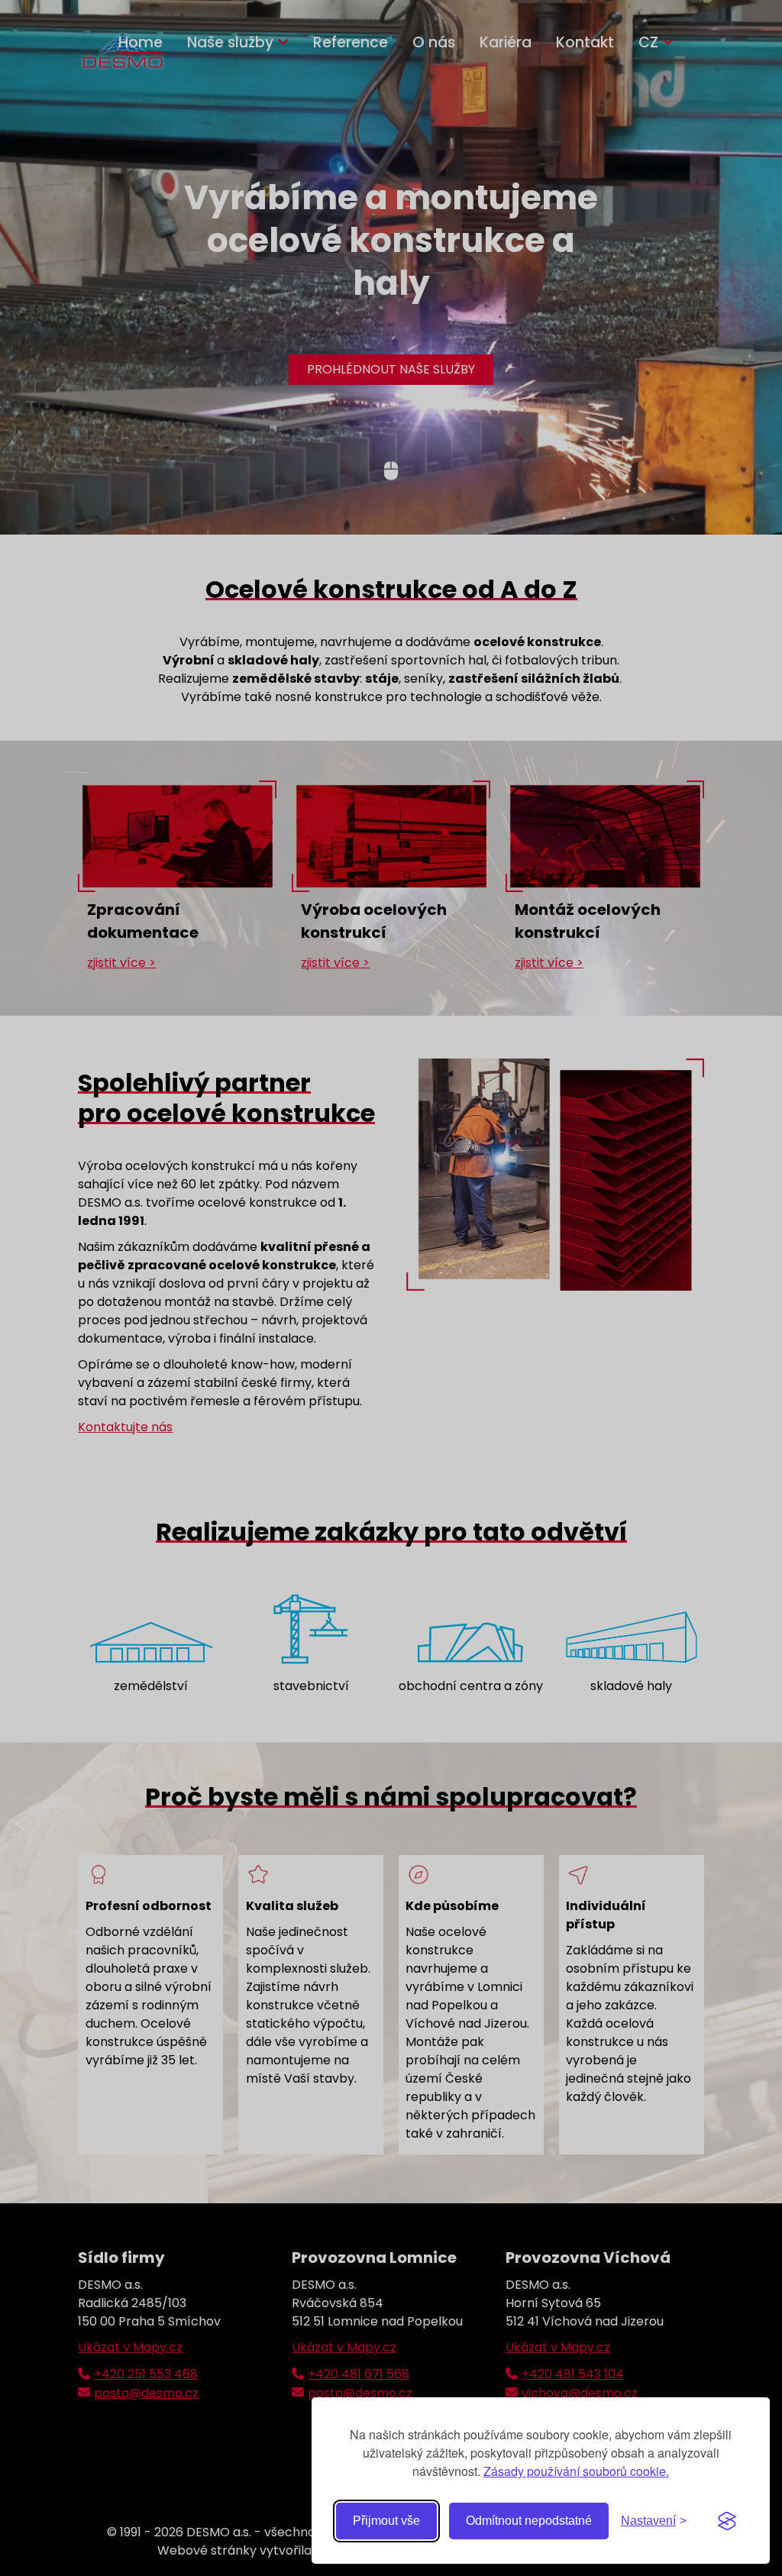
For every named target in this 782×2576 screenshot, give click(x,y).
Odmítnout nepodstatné (529, 2521)
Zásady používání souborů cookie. (576, 2471)
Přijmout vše (386, 2521)
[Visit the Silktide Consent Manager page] (727, 2521)
